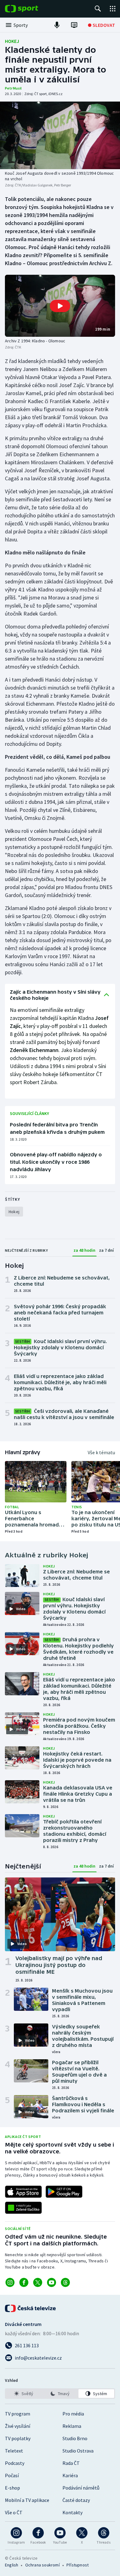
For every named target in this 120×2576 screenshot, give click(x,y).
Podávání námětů (81, 2488)
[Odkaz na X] (38, 2282)
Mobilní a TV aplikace (27, 2500)
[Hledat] (98, 9)
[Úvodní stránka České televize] (31, 2308)
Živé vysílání (18, 2426)
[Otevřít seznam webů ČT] (113, 9)
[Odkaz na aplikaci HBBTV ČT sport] (23, 2208)
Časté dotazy (76, 2500)
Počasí (12, 2475)
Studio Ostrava (78, 2451)
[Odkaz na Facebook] (24, 2282)
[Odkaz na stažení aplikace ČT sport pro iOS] (23, 2192)
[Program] (74, 25)
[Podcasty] (57, 25)
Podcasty (15, 2463)
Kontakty (72, 2512)
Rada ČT (71, 2463)
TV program (18, 2414)
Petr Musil (13, 88)
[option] (24, 2394)
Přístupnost (78, 2565)
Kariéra (70, 2475)
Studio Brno (75, 2438)
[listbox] (60, 2394)
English (12, 2565)
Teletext (14, 2451)
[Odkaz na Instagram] (10, 2282)
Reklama (72, 2426)
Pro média (73, 2414)
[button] (60, 306)
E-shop (12, 2488)
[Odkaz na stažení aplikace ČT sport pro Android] (64, 2192)
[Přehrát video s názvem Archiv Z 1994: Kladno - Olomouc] (60, 306)
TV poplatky (18, 2438)
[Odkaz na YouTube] (52, 2282)
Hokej (12, 41)
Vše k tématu (101, 1452)
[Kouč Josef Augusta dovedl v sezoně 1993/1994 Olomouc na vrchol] (60, 135)
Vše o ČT (14, 2512)
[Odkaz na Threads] (65, 2282)
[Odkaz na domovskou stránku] (31, 9)
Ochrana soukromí (42, 2565)
